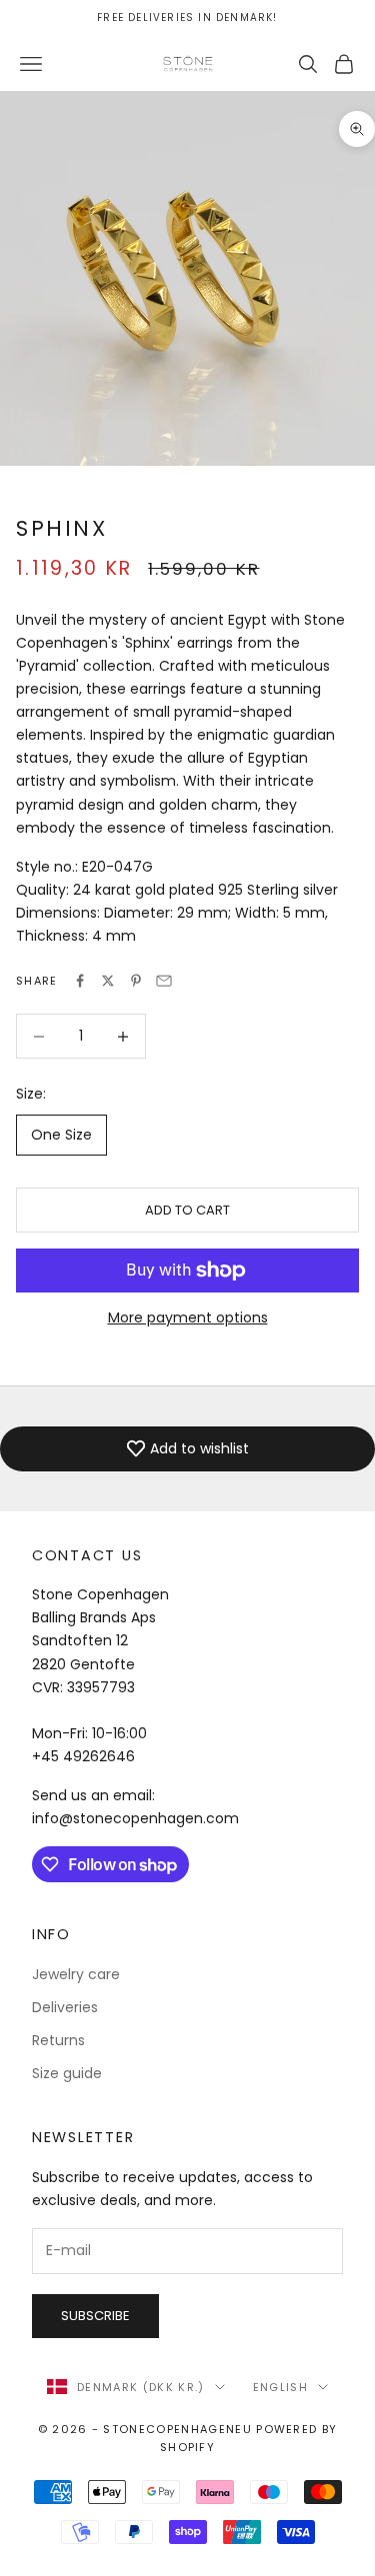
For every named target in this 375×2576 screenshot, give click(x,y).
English (280, 2387)
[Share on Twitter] (108, 981)
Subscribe (95, 2316)
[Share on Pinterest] (136, 981)
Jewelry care (76, 1974)
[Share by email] (164, 981)
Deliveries (65, 2007)
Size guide (67, 2073)
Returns (58, 2040)
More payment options (188, 1317)
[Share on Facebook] (80, 981)
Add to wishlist (199, 1448)
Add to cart (187, 1210)
